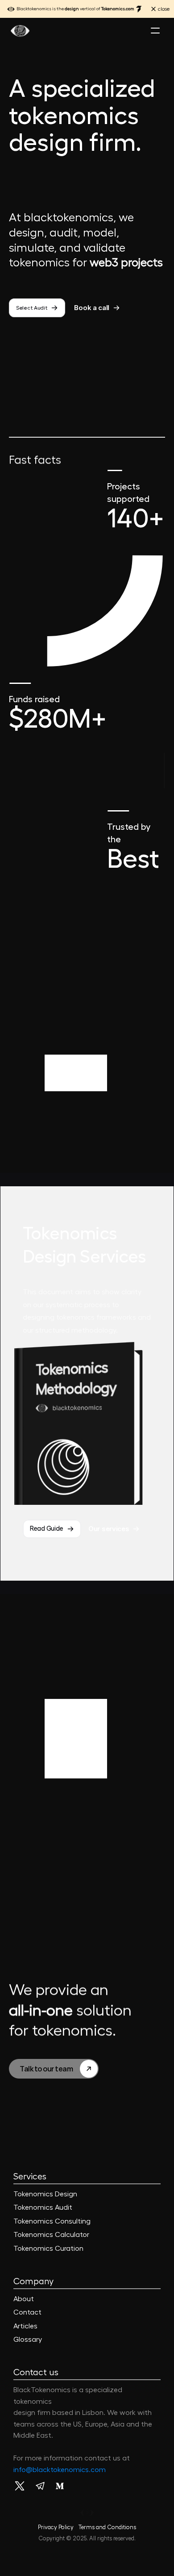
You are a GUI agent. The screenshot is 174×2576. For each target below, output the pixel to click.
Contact (27, 2312)
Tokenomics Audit (43, 2207)
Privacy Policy (56, 2527)
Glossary (28, 2340)
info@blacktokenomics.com (60, 2470)
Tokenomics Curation (48, 2249)
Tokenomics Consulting (52, 2221)
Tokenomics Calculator (51, 2235)
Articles (25, 2326)
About (24, 2299)
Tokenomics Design (45, 2194)
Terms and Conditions (107, 2527)
